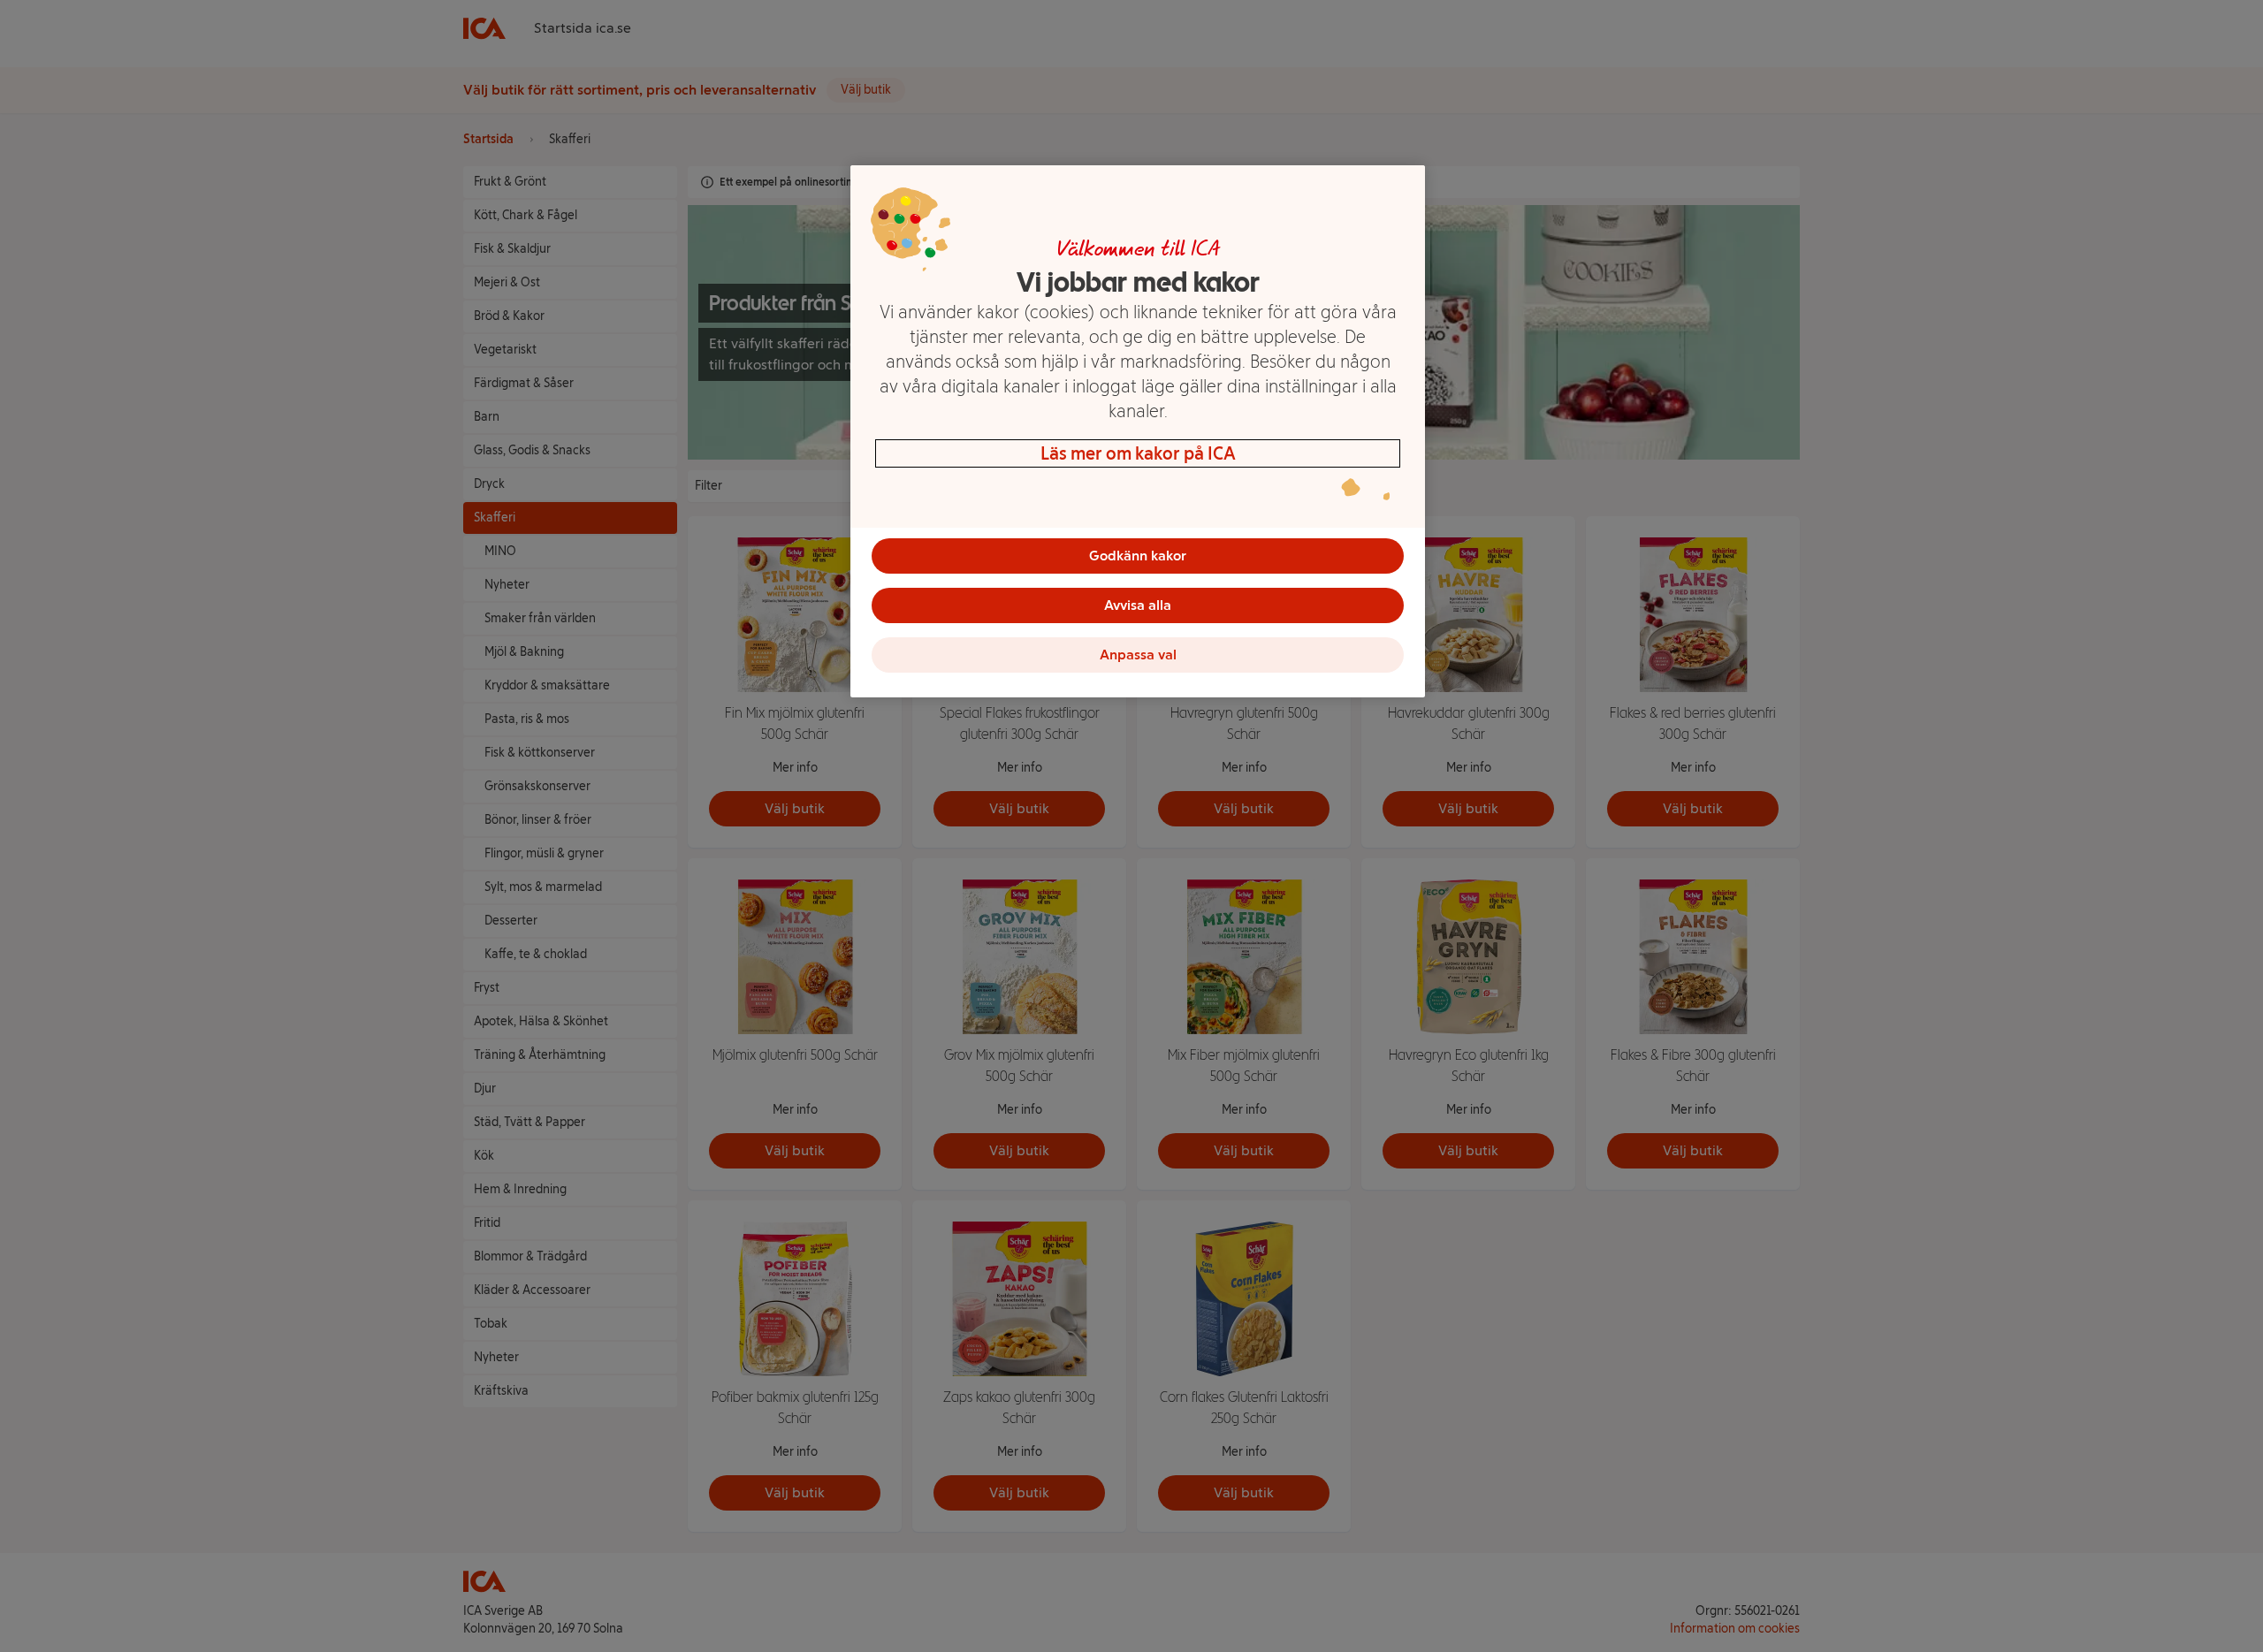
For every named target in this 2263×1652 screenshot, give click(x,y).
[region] (1138, 431)
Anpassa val (1138, 655)
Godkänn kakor (1138, 556)
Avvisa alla (1138, 605)
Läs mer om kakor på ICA (1138, 453)
